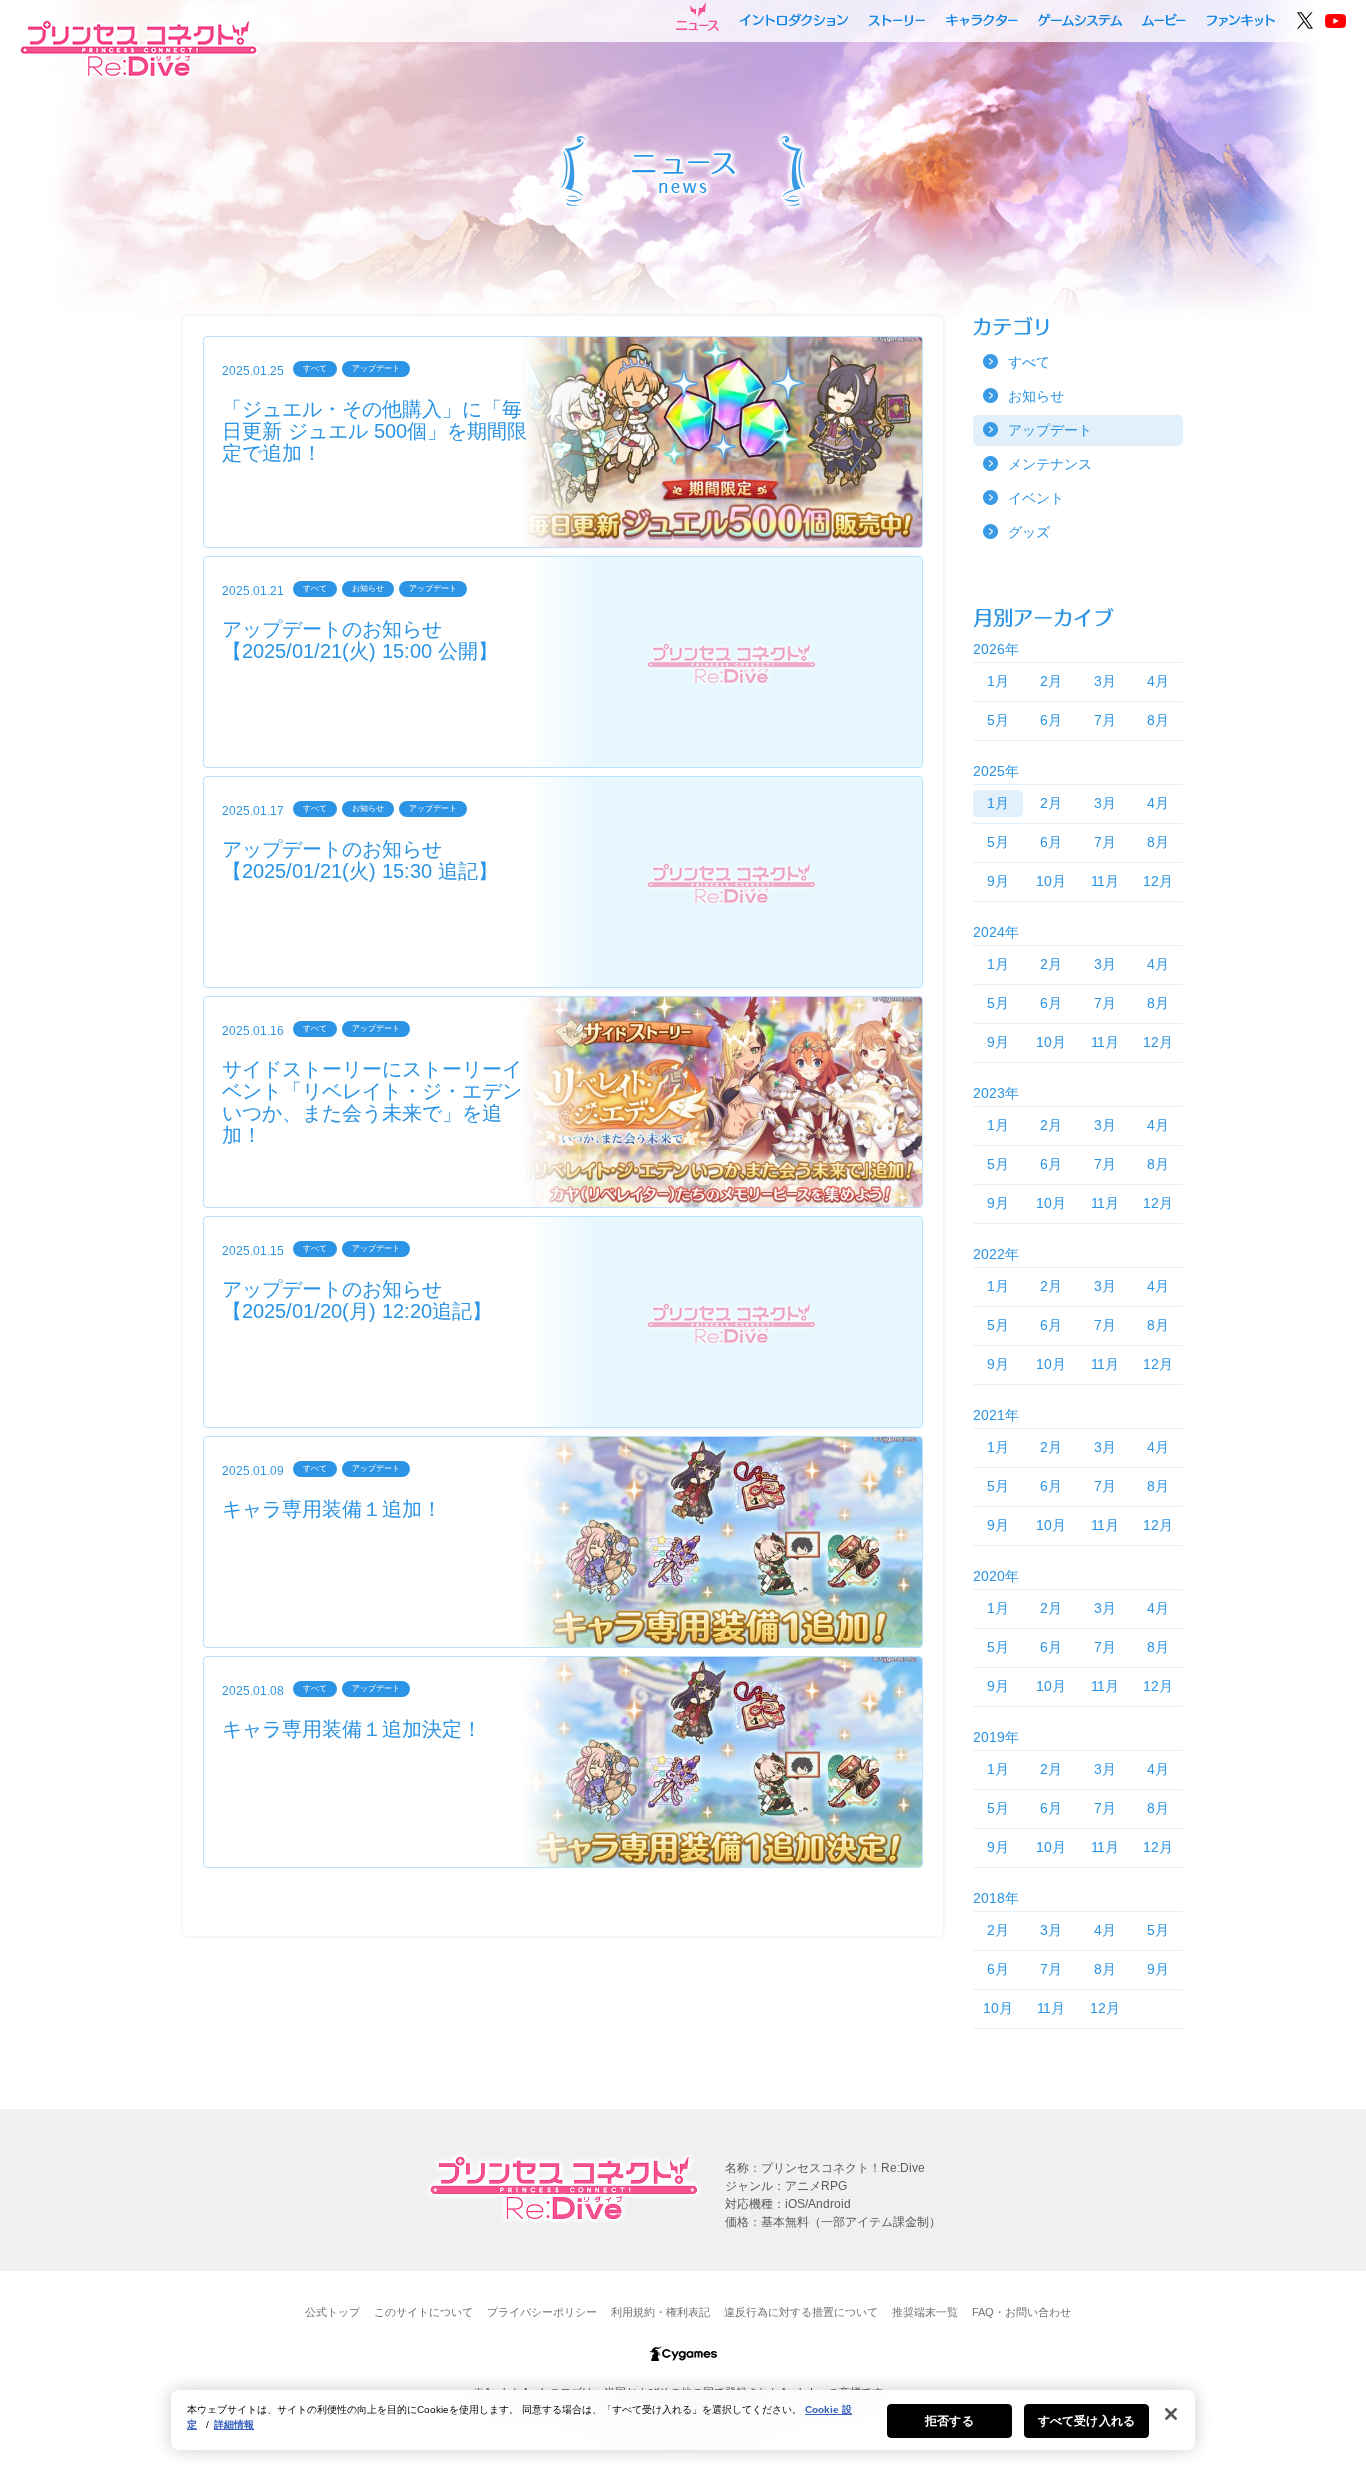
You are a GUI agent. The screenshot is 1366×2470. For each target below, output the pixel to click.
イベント (1036, 498)
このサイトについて (423, 2312)
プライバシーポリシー (542, 2312)
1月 (998, 681)
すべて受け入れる (1086, 2421)
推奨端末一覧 (925, 2312)
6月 (1051, 720)
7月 (1105, 720)
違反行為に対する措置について (801, 2312)
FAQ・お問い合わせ (1021, 2312)
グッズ (1029, 532)
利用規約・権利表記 (660, 2312)
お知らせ (1036, 396)
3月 (1105, 681)
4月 (1158, 681)
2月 (1051, 681)
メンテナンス (1050, 464)
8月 (1158, 720)
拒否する (949, 2421)
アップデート (1050, 430)
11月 (1105, 881)
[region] (683, 2420)
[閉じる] (1171, 2414)
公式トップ (332, 2312)
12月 (1158, 881)
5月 (998, 720)
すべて (1029, 362)
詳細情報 (234, 2424)
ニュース (697, 17)
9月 (998, 881)
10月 (1051, 881)
